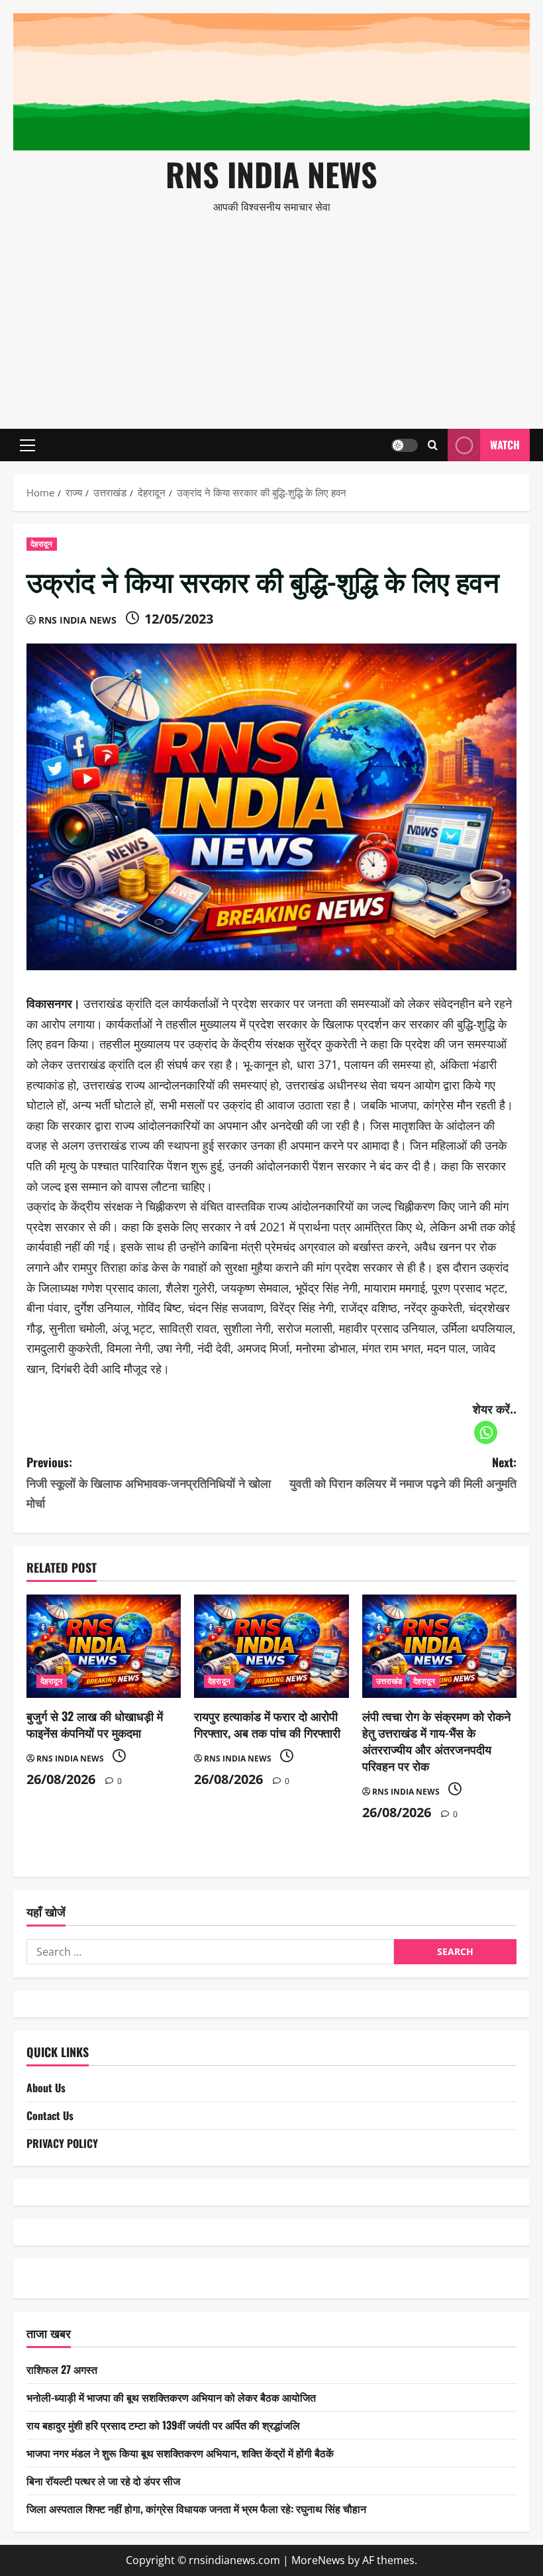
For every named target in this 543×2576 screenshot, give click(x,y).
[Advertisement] (271, 316)
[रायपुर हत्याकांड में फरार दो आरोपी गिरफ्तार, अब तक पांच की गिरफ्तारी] (271, 1646)
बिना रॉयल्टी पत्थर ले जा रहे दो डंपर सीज (103, 2481)
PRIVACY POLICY (62, 2143)
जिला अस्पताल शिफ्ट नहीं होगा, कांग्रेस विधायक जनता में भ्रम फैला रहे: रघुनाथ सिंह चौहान (196, 2508)
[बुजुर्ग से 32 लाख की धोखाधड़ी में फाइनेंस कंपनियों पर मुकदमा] (104, 1646)
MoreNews (318, 2560)
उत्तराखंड (389, 1681)
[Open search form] (433, 445)
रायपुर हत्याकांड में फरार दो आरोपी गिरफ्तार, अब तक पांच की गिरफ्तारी (267, 1724)
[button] (27, 445)
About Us (46, 2088)
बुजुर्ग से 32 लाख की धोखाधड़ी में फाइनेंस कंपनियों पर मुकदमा (95, 1724)
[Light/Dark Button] (405, 445)
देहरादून (42, 544)
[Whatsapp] (486, 1432)
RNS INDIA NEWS (271, 174)
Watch (505, 445)
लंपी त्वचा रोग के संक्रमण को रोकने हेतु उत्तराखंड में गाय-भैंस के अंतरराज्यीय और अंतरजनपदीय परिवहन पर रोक (436, 1741)
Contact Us (50, 2115)
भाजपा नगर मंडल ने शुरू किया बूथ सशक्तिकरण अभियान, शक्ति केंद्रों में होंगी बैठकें (180, 2453)
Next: (403, 1472)
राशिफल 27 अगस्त (62, 2369)
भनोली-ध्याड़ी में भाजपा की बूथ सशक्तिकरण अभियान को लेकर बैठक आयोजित (171, 2397)
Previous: (149, 1482)
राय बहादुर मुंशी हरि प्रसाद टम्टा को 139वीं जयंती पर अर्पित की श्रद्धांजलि (163, 2425)
